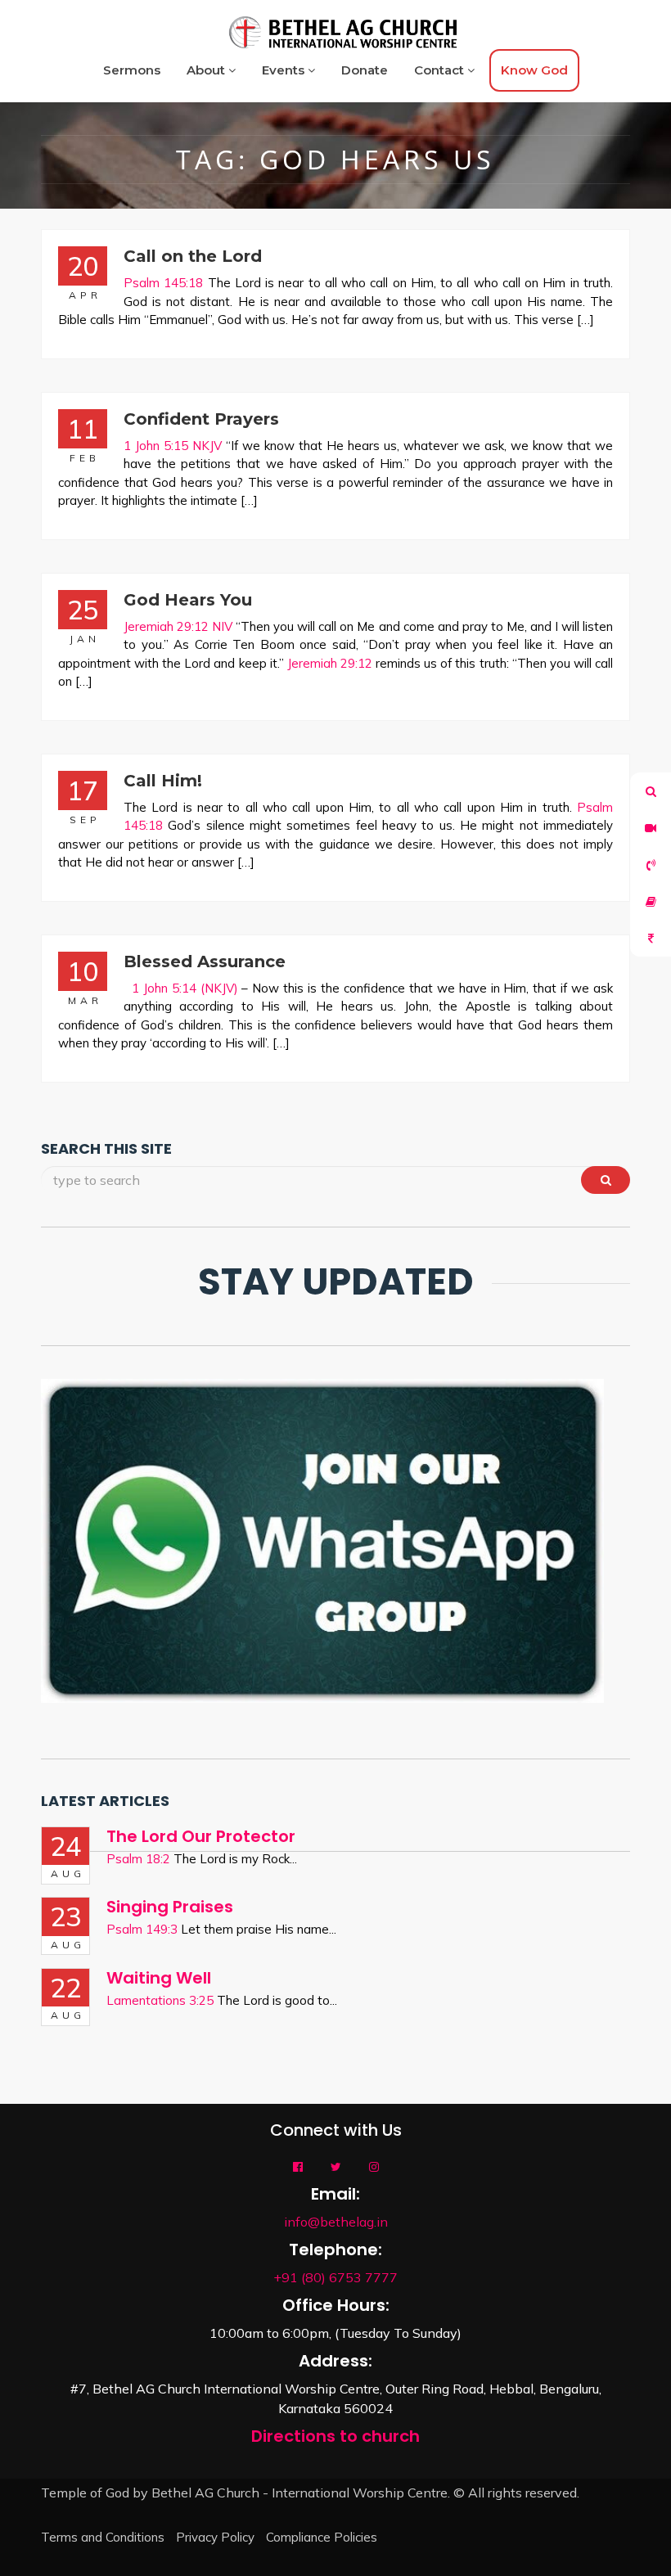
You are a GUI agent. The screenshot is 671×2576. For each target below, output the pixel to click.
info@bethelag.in (336, 2222)
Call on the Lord (193, 256)
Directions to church (335, 2436)
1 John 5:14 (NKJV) (185, 988)
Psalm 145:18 (163, 283)
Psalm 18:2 (138, 1859)
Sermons (132, 70)
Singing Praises (170, 1907)
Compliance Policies (322, 2537)
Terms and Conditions (103, 2537)
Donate (365, 70)
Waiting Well (159, 1978)
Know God (534, 70)
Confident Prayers (201, 419)
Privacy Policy (215, 2537)
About (207, 70)
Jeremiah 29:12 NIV (178, 626)
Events (285, 70)
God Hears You (188, 600)
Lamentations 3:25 (160, 2000)
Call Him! (163, 781)
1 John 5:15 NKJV (173, 446)
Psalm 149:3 (142, 1929)
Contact (441, 70)
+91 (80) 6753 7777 (335, 2277)
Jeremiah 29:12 (330, 663)
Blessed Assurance (205, 961)
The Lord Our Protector (201, 1836)
